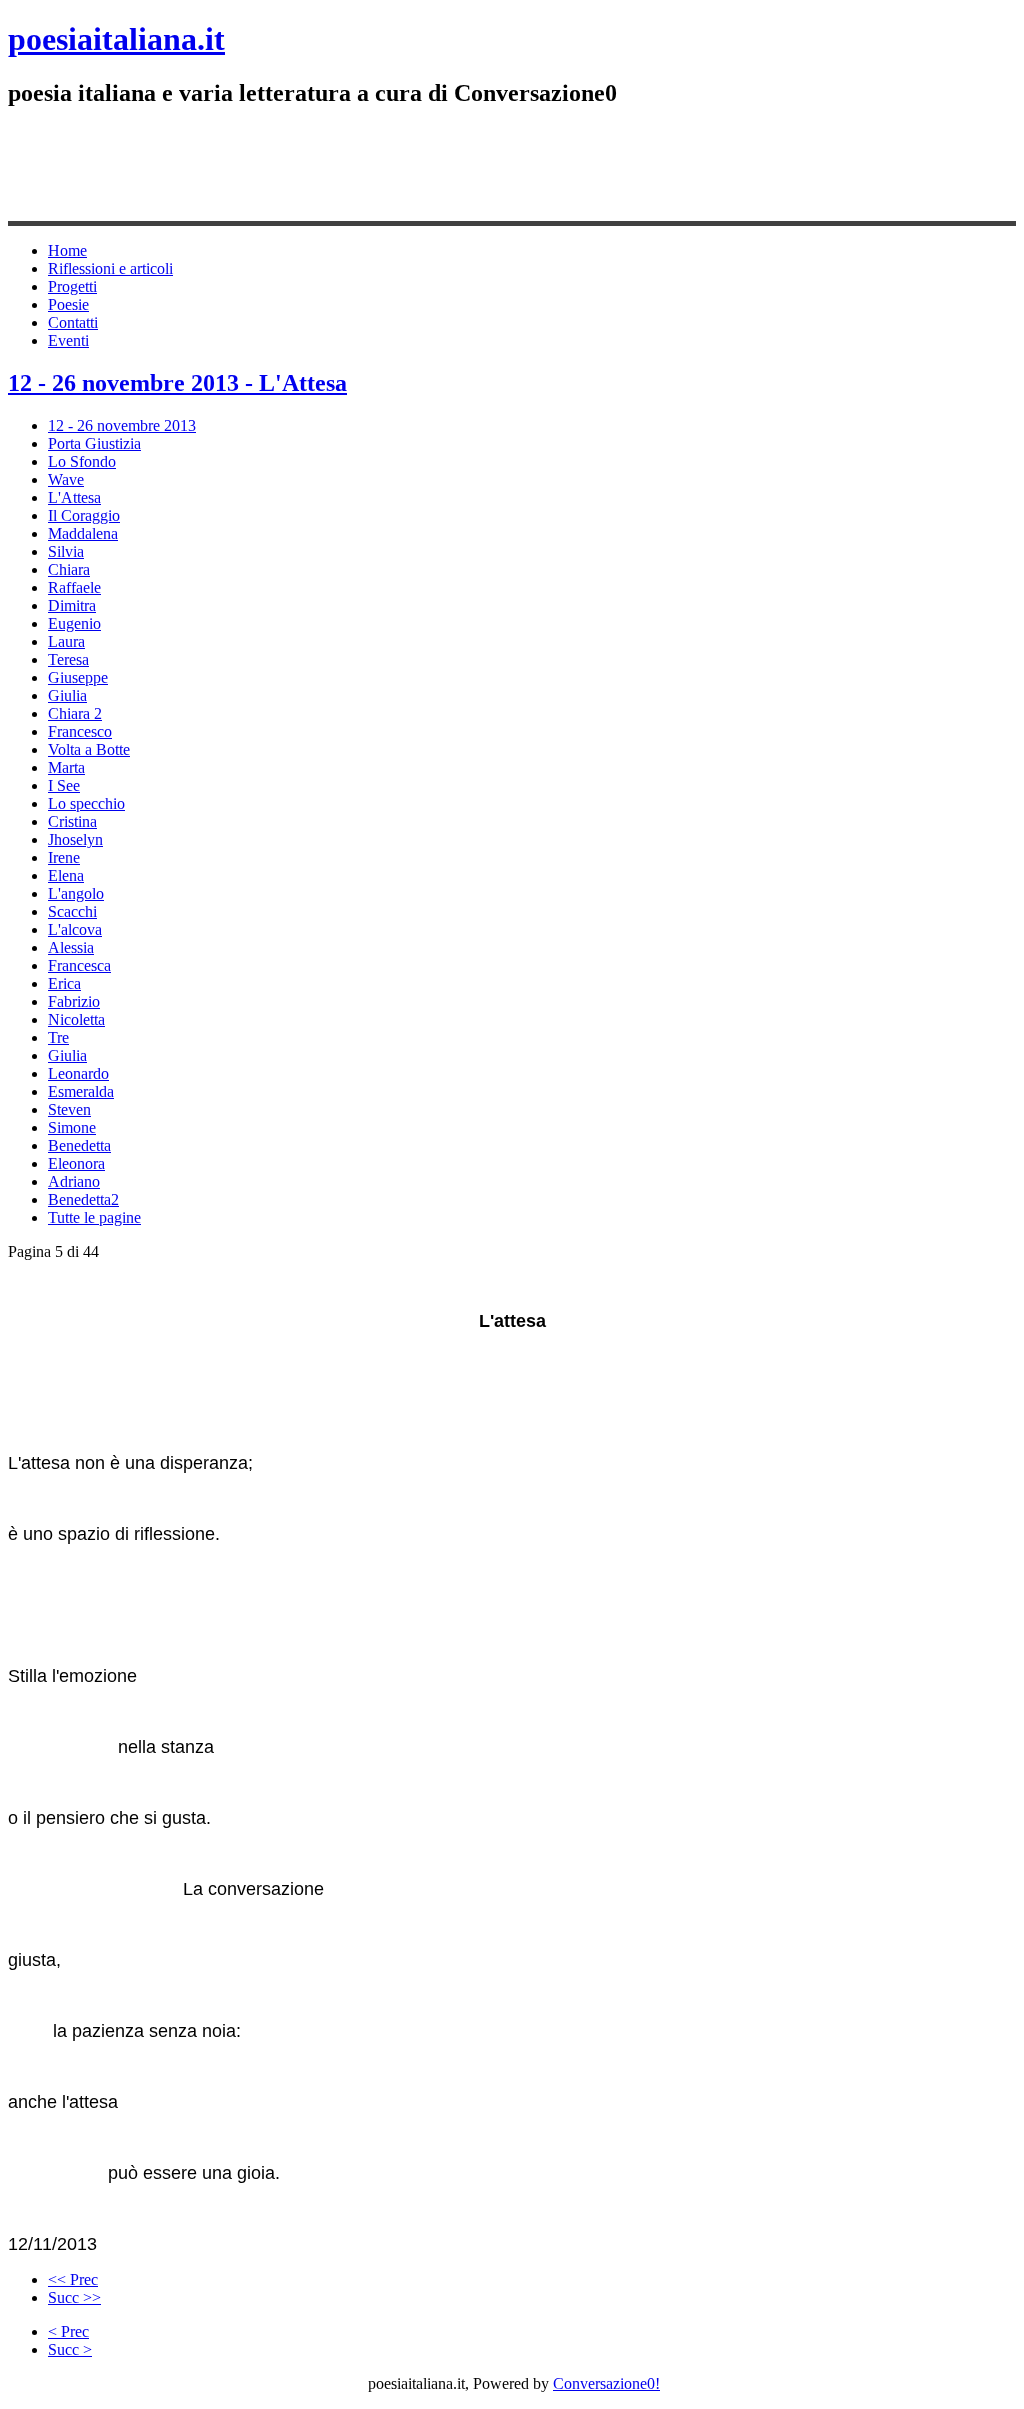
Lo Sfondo (82, 461)
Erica (64, 983)
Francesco (80, 731)
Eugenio (74, 623)
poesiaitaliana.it (116, 39)
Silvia (66, 551)
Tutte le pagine (94, 1217)
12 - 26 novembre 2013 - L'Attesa (177, 383)
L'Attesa (74, 497)
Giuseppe (78, 677)
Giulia (67, 695)
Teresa (68, 659)
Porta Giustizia (94, 443)
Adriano (74, 1181)
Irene (64, 857)
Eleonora (76, 1163)
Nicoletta (76, 1019)
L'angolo (76, 893)
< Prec (68, 2331)
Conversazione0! (606, 2383)
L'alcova (75, 929)
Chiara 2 (75, 713)
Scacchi (72, 911)
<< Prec (73, 2279)
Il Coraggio (84, 515)
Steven (69, 1109)
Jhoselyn (75, 839)
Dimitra (72, 605)
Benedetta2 (83, 1199)
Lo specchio (86, 803)
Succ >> (74, 2297)
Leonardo (78, 1073)
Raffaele (74, 587)
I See (64, 785)
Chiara (69, 569)
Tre (58, 1037)
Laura (66, 641)
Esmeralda (81, 1091)
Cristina (72, 821)
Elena (66, 875)
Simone (72, 1127)
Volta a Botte (89, 749)
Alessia (71, 947)
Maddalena (83, 533)
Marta (66, 767)
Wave (66, 479)
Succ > (70, 2349)
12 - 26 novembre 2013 (122, 425)
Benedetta (79, 1145)
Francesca (79, 965)
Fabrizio (74, 1001)
